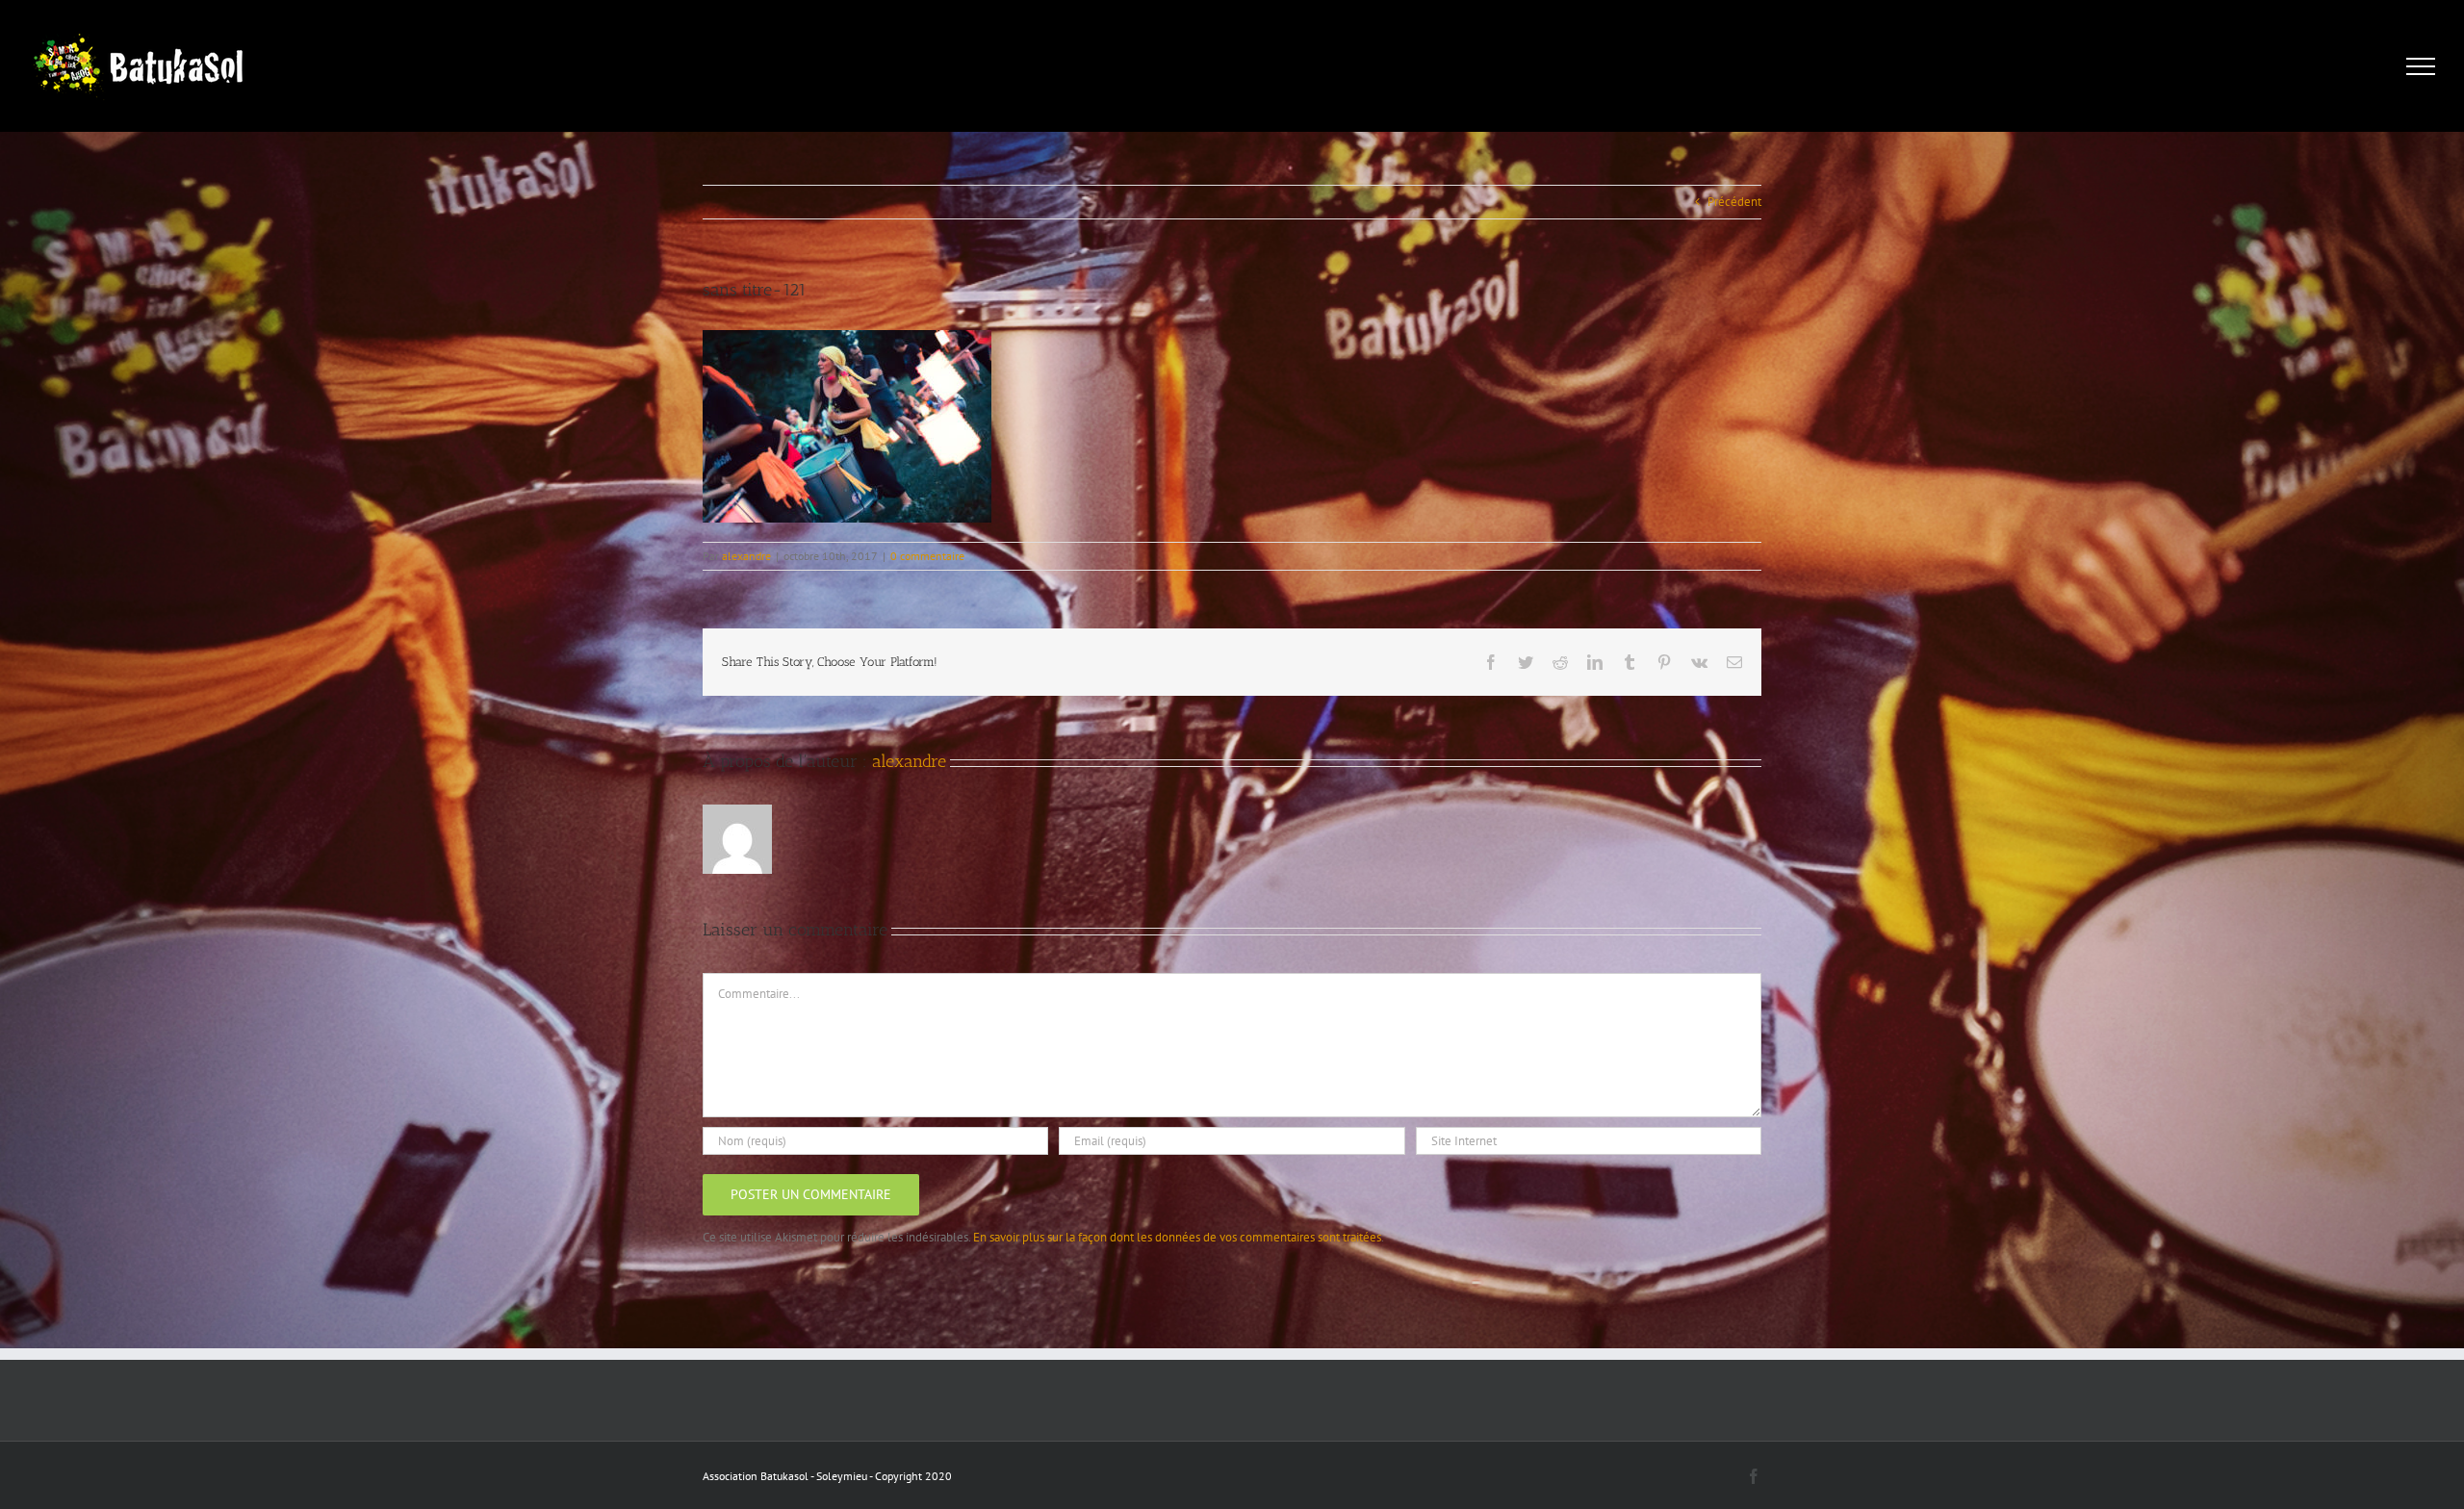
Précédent (1734, 202)
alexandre (746, 556)
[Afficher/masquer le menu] (2421, 66)
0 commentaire (927, 556)
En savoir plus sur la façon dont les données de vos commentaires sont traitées (1177, 1237)
